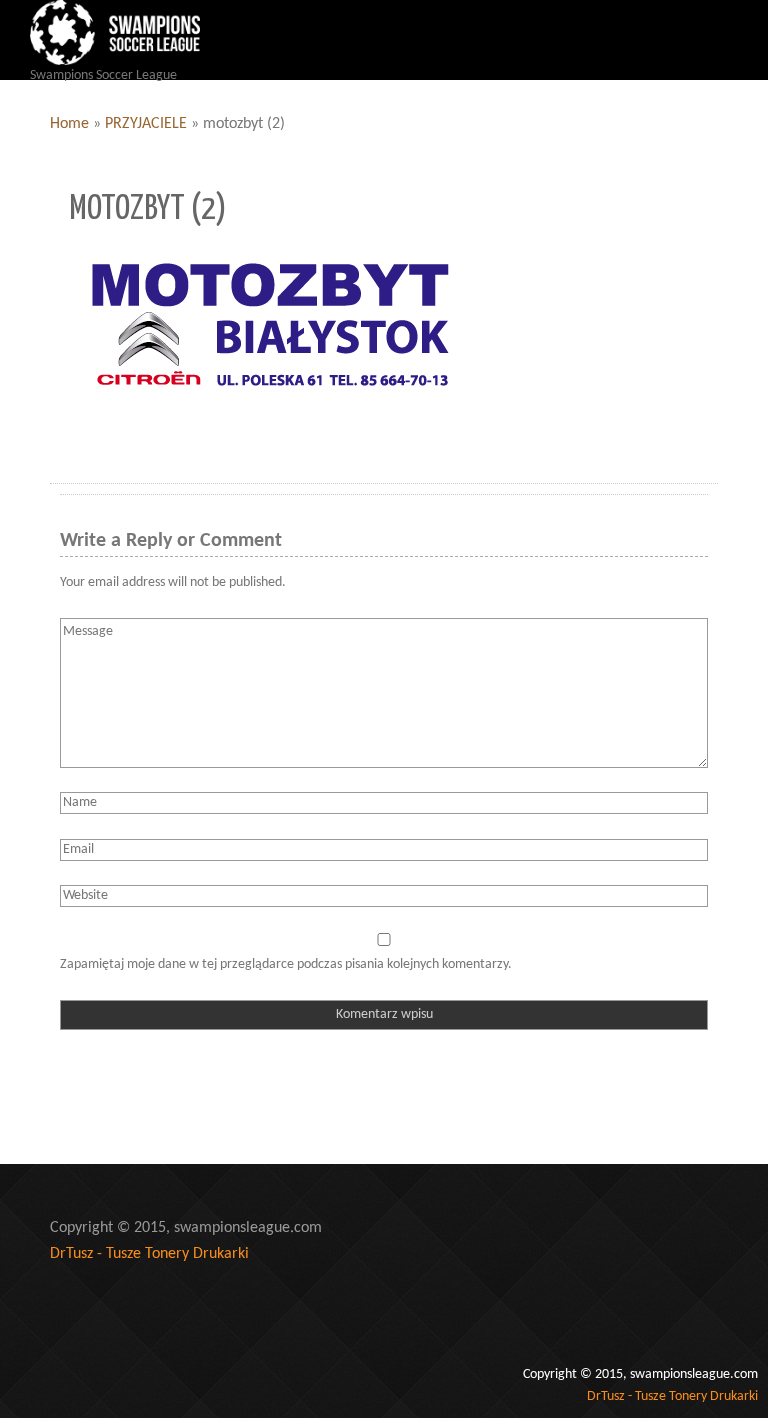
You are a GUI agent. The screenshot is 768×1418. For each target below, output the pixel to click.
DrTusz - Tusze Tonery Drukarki (149, 1254)
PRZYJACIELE (146, 124)
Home (69, 124)
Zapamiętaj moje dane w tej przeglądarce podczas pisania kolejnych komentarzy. (286, 964)
